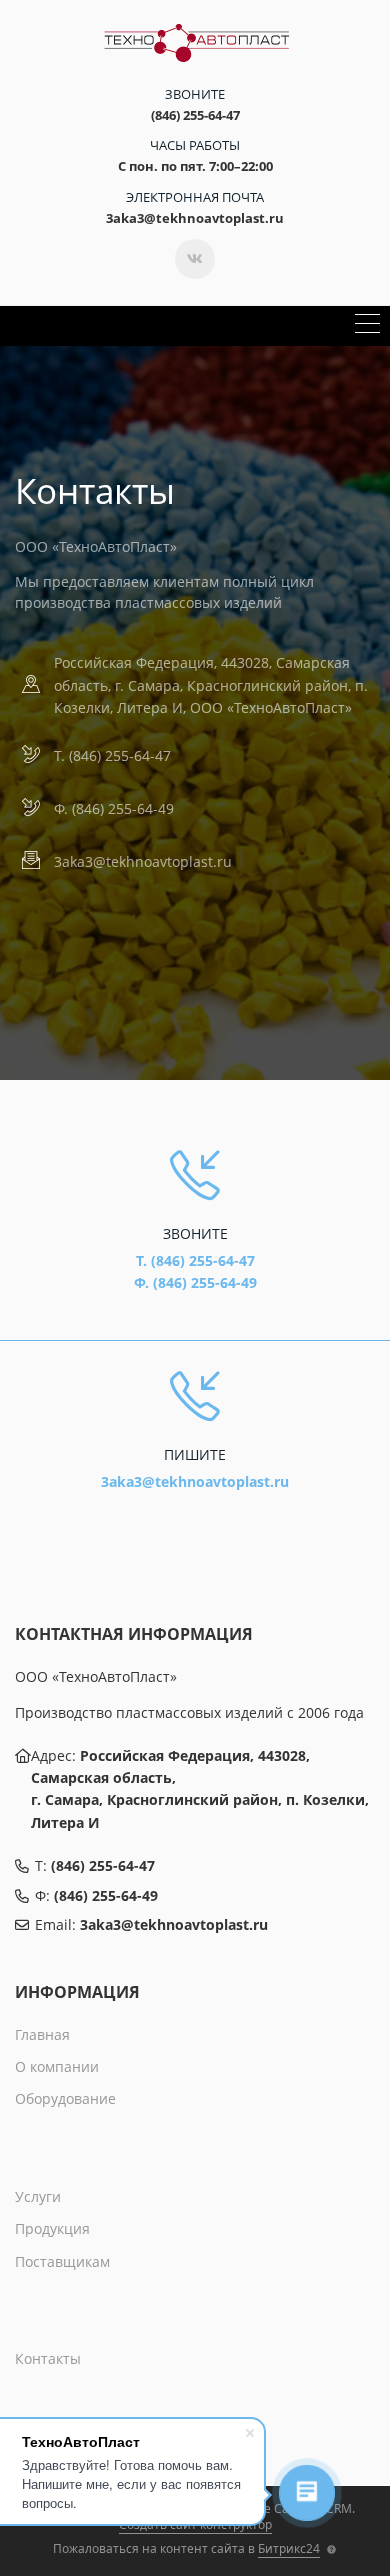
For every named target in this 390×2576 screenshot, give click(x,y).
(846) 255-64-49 (106, 1895)
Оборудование (65, 2098)
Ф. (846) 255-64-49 (114, 808)
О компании (57, 2066)
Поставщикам (62, 2261)
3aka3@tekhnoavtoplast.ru (143, 861)
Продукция (52, 2228)
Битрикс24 (289, 2548)
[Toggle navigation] (367, 326)
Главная (42, 2034)
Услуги (38, 2196)
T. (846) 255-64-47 (112, 755)
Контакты (48, 2358)
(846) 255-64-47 (103, 1865)
